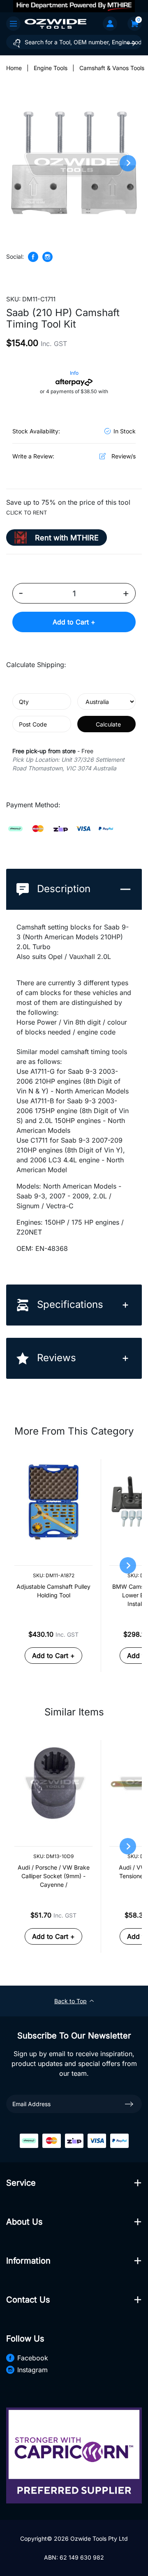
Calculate (108, 724)
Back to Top (71, 2001)
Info (74, 373)
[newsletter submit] (129, 2104)
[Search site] (131, 43)
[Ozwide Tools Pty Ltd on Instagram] (47, 257)
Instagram (32, 2370)
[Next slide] (128, 163)
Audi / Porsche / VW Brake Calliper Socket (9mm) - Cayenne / (54, 1876)
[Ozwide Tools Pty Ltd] (55, 23)
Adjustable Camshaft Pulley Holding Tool (53, 1591)
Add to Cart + (74, 622)
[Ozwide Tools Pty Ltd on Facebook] (33, 257)
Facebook (33, 2358)
